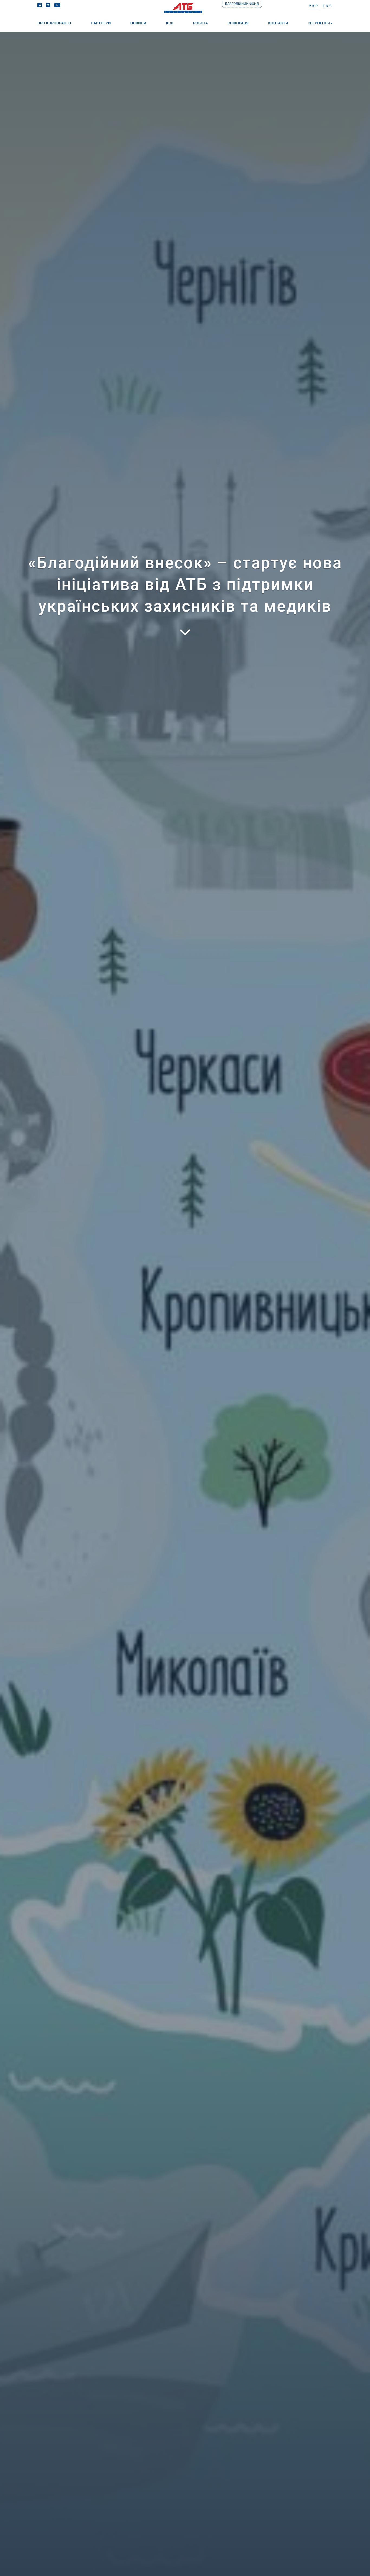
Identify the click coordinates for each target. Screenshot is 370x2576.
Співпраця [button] (238, 23)
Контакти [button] (278, 23)
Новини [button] (138, 23)
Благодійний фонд (242, 4)
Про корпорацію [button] (54, 23)
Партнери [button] (101, 23)
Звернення (319, 23)
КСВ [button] (170, 23)
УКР (314, 6)
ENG (328, 6)
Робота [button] (200, 23)
